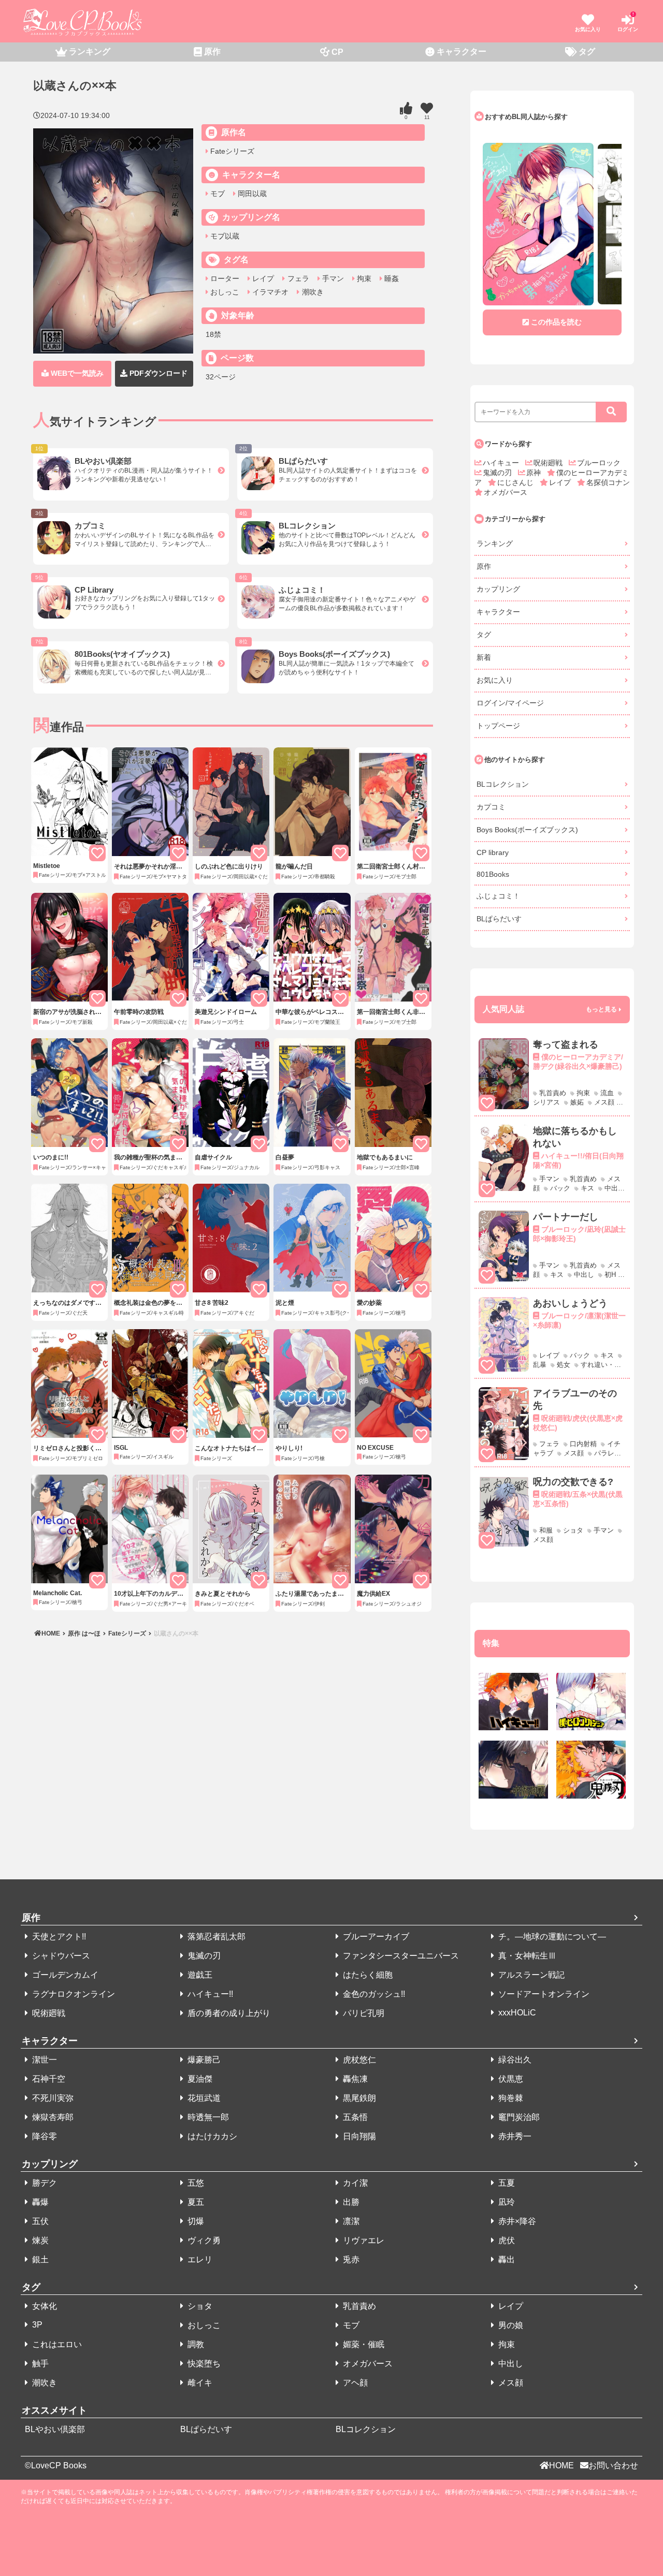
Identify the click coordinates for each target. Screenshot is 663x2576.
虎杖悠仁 (358, 2060)
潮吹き (312, 292)
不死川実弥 (52, 2098)
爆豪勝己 (203, 2060)
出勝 (350, 2202)
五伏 (39, 2221)
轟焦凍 (354, 2079)
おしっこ (224, 292)
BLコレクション (503, 784)
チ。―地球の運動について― (551, 1937)
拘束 (363, 278)
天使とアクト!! (58, 1937)
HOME (52, 1633)
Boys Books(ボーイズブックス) (527, 830)
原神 (535, 473)
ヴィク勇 (203, 2240)
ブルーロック (599, 463)
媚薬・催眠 (363, 2344)
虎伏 (506, 2240)
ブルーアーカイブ (375, 1937)
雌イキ (199, 2383)
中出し (510, 2364)
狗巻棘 (510, 2098)
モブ (217, 194)
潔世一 (44, 2060)
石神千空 (48, 2079)
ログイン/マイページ (510, 703)
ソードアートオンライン (543, 1994)
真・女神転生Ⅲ (526, 1956)
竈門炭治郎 (518, 2117)
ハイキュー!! (209, 1994)
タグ (484, 635)
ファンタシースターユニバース (400, 1956)
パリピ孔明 (363, 2013)
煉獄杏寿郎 (52, 2117)
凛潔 (350, 2221)
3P (36, 2325)
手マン (332, 278)
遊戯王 (199, 1975)
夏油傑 (199, 2079)
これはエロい (56, 2344)
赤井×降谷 (516, 2221)
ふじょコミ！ (498, 896)
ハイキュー (502, 463)
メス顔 (510, 2383)
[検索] (611, 412)
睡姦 (391, 278)
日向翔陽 (358, 2136)
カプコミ (491, 807)
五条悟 (354, 2117)
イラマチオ (269, 292)
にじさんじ (516, 482)
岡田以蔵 (251, 194)
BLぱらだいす (499, 919)
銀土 (39, 2259)
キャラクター (498, 612)
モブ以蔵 (224, 236)
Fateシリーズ (231, 151)
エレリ (199, 2259)
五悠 (195, 2183)
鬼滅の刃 (498, 473)
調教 (195, 2344)
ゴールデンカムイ (64, 1975)
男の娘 (510, 2325)
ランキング (495, 543)
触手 (39, 2364)
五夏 (506, 2183)
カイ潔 (354, 2183)
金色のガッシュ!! (373, 1994)
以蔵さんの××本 (175, 1633)
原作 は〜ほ (84, 1633)
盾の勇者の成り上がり (228, 2013)
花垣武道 (203, 2098)
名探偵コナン (608, 482)
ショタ (199, 2306)
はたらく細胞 (367, 1975)
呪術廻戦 (549, 463)
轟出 (506, 2259)
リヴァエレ (363, 2240)
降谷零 (44, 2136)
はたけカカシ (211, 2136)
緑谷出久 (514, 2060)
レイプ (262, 278)
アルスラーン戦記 (530, 1975)
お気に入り (495, 680)
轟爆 (39, 2202)
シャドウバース (60, 1956)
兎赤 (350, 2259)
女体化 (44, 2306)
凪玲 (506, 2202)
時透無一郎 (207, 2117)
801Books (493, 874)
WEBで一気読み (76, 373)
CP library (493, 852)
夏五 (195, 2202)
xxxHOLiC (516, 2013)
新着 (484, 657)
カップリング (498, 589)
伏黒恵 (510, 2079)
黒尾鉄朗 (358, 2098)
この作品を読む (556, 322)
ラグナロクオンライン (73, 1994)
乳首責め (358, 2306)
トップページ (498, 726)
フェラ (297, 278)
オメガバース (506, 492)
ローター (224, 278)
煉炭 (39, 2240)
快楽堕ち (203, 2364)
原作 (484, 566)
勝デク (44, 2183)
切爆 (195, 2221)
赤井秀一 (514, 2136)
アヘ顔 (354, 2383)
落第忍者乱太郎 (215, 1937)
